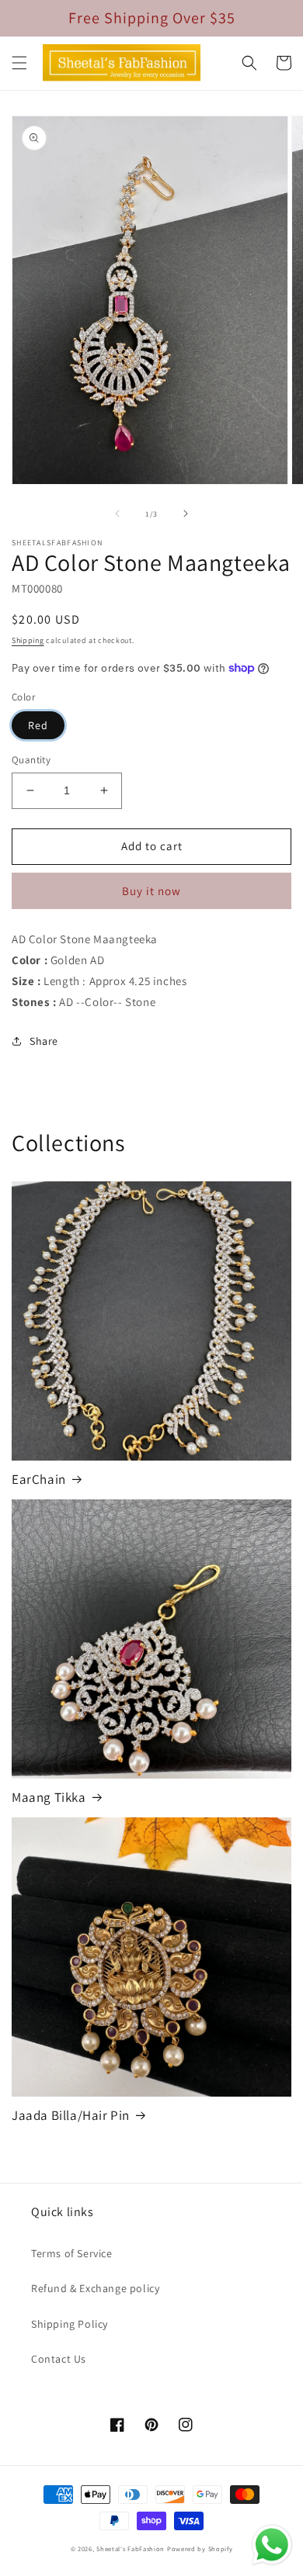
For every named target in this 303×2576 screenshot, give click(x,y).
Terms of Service (72, 2253)
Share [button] (44, 1041)
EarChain (39, 1479)
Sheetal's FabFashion (131, 2548)
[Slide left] (117, 513)
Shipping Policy (70, 2324)
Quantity (31, 760)
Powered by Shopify (200, 2548)
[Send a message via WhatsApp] (272, 2545)
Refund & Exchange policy (95, 2288)
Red (38, 725)
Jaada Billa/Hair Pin (71, 2115)
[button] (19, 63)
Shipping (28, 640)
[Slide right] (186, 513)
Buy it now (151, 891)
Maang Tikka (49, 1797)
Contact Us (59, 2359)
